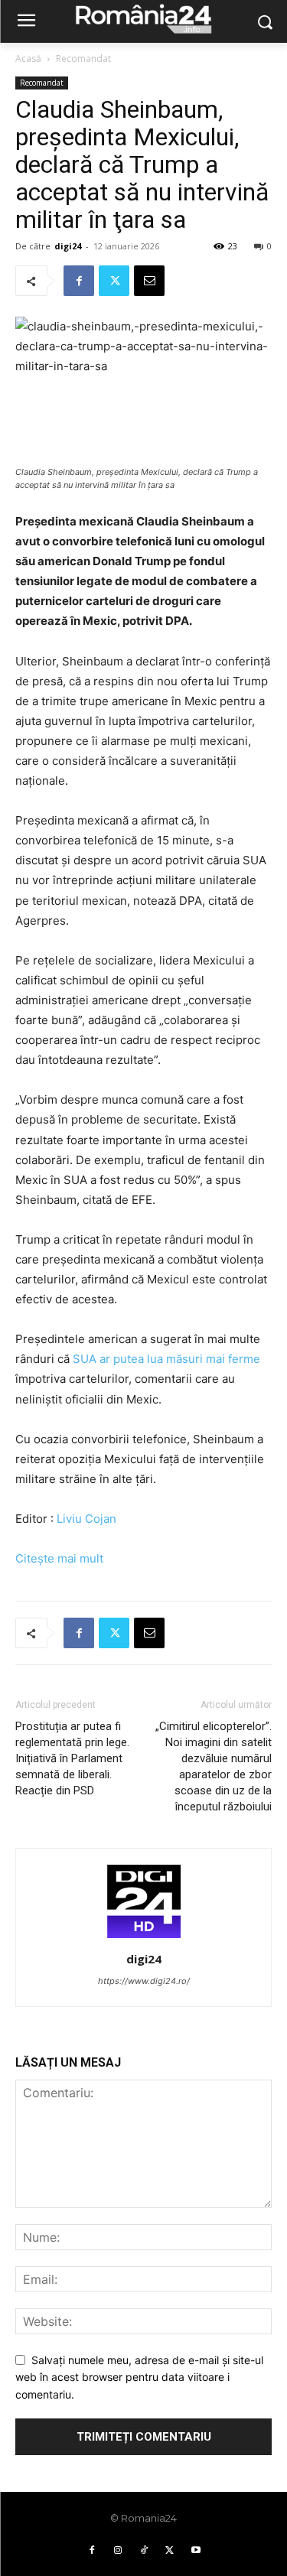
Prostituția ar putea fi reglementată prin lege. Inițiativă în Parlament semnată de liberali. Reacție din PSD (72, 1758)
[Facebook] (79, 281)
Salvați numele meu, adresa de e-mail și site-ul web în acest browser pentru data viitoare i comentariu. (139, 2377)
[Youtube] (196, 2551)
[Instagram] (118, 2551)
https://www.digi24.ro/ (144, 1981)
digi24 (68, 246)
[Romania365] (143, 18)
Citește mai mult (59, 1558)
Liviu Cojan (86, 1519)
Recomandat (83, 59)
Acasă (28, 59)
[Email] (149, 281)
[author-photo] (144, 1938)
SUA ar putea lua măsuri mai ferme (166, 1359)
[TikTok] (144, 2551)
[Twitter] (114, 281)
